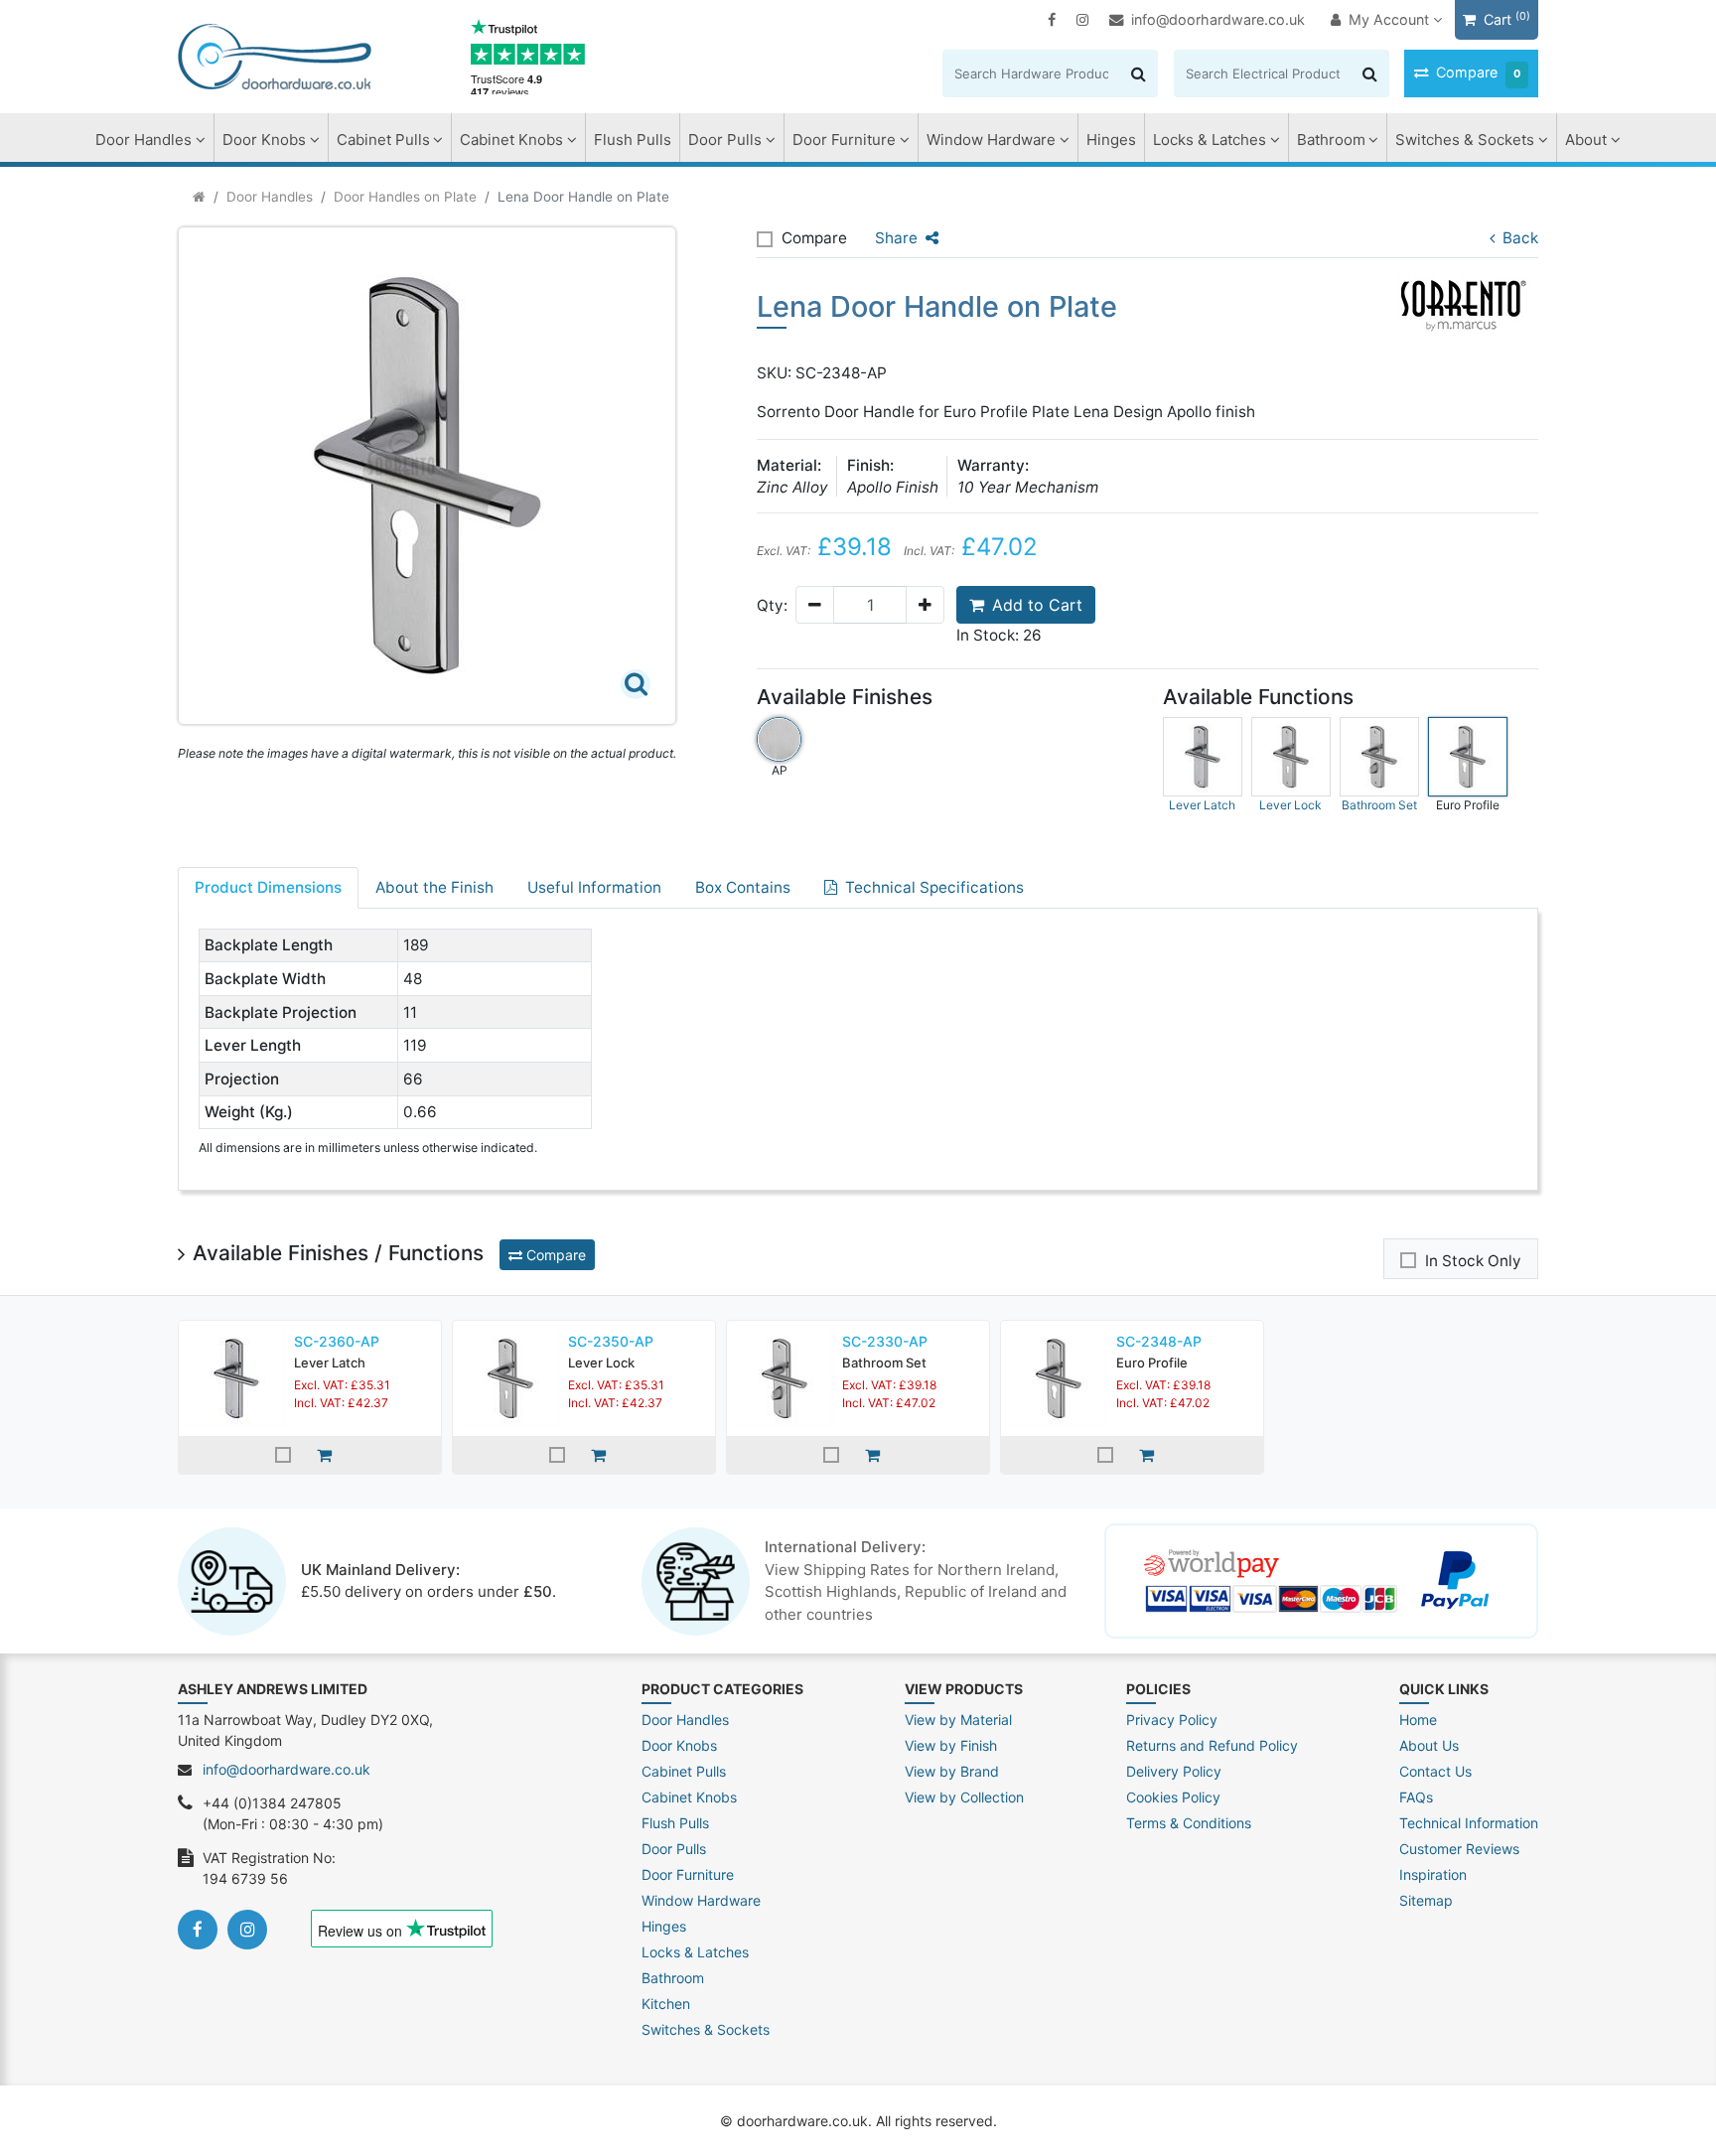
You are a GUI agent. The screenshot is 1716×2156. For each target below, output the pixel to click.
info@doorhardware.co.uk (1218, 19)
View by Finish (951, 1745)
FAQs (1416, 1797)
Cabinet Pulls (383, 140)
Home (1418, 1720)
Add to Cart (1037, 605)
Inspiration (1433, 1874)
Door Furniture (844, 140)
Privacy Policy (1172, 1720)
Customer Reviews (1459, 1849)
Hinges (1111, 140)
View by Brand (952, 1771)
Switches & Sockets (1465, 140)
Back (1520, 238)
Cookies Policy (1173, 1797)
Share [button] (896, 238)
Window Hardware (991, 140)
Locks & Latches (1210, 140)
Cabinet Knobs (511, 140)
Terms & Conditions (1189, 1823)
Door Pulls (725, 140)
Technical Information (1469, 1823)
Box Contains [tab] (743, 887)
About (1586, 140)
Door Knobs (264, 140)
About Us (1429, 1745)
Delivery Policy (1174, 1771)
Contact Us (1435, 1771)
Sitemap (1426, 1900)
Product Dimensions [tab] (268, 887)
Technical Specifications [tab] (934, 887)
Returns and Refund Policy (1212, 1745)
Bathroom (1331, 140)
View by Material (958, 1720)
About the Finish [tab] (434, 887)
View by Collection (964, 1797)
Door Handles (143, 140)
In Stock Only (1473, 1261)
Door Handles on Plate (405, 197)
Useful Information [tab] (594, 887)
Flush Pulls (633, 140)
